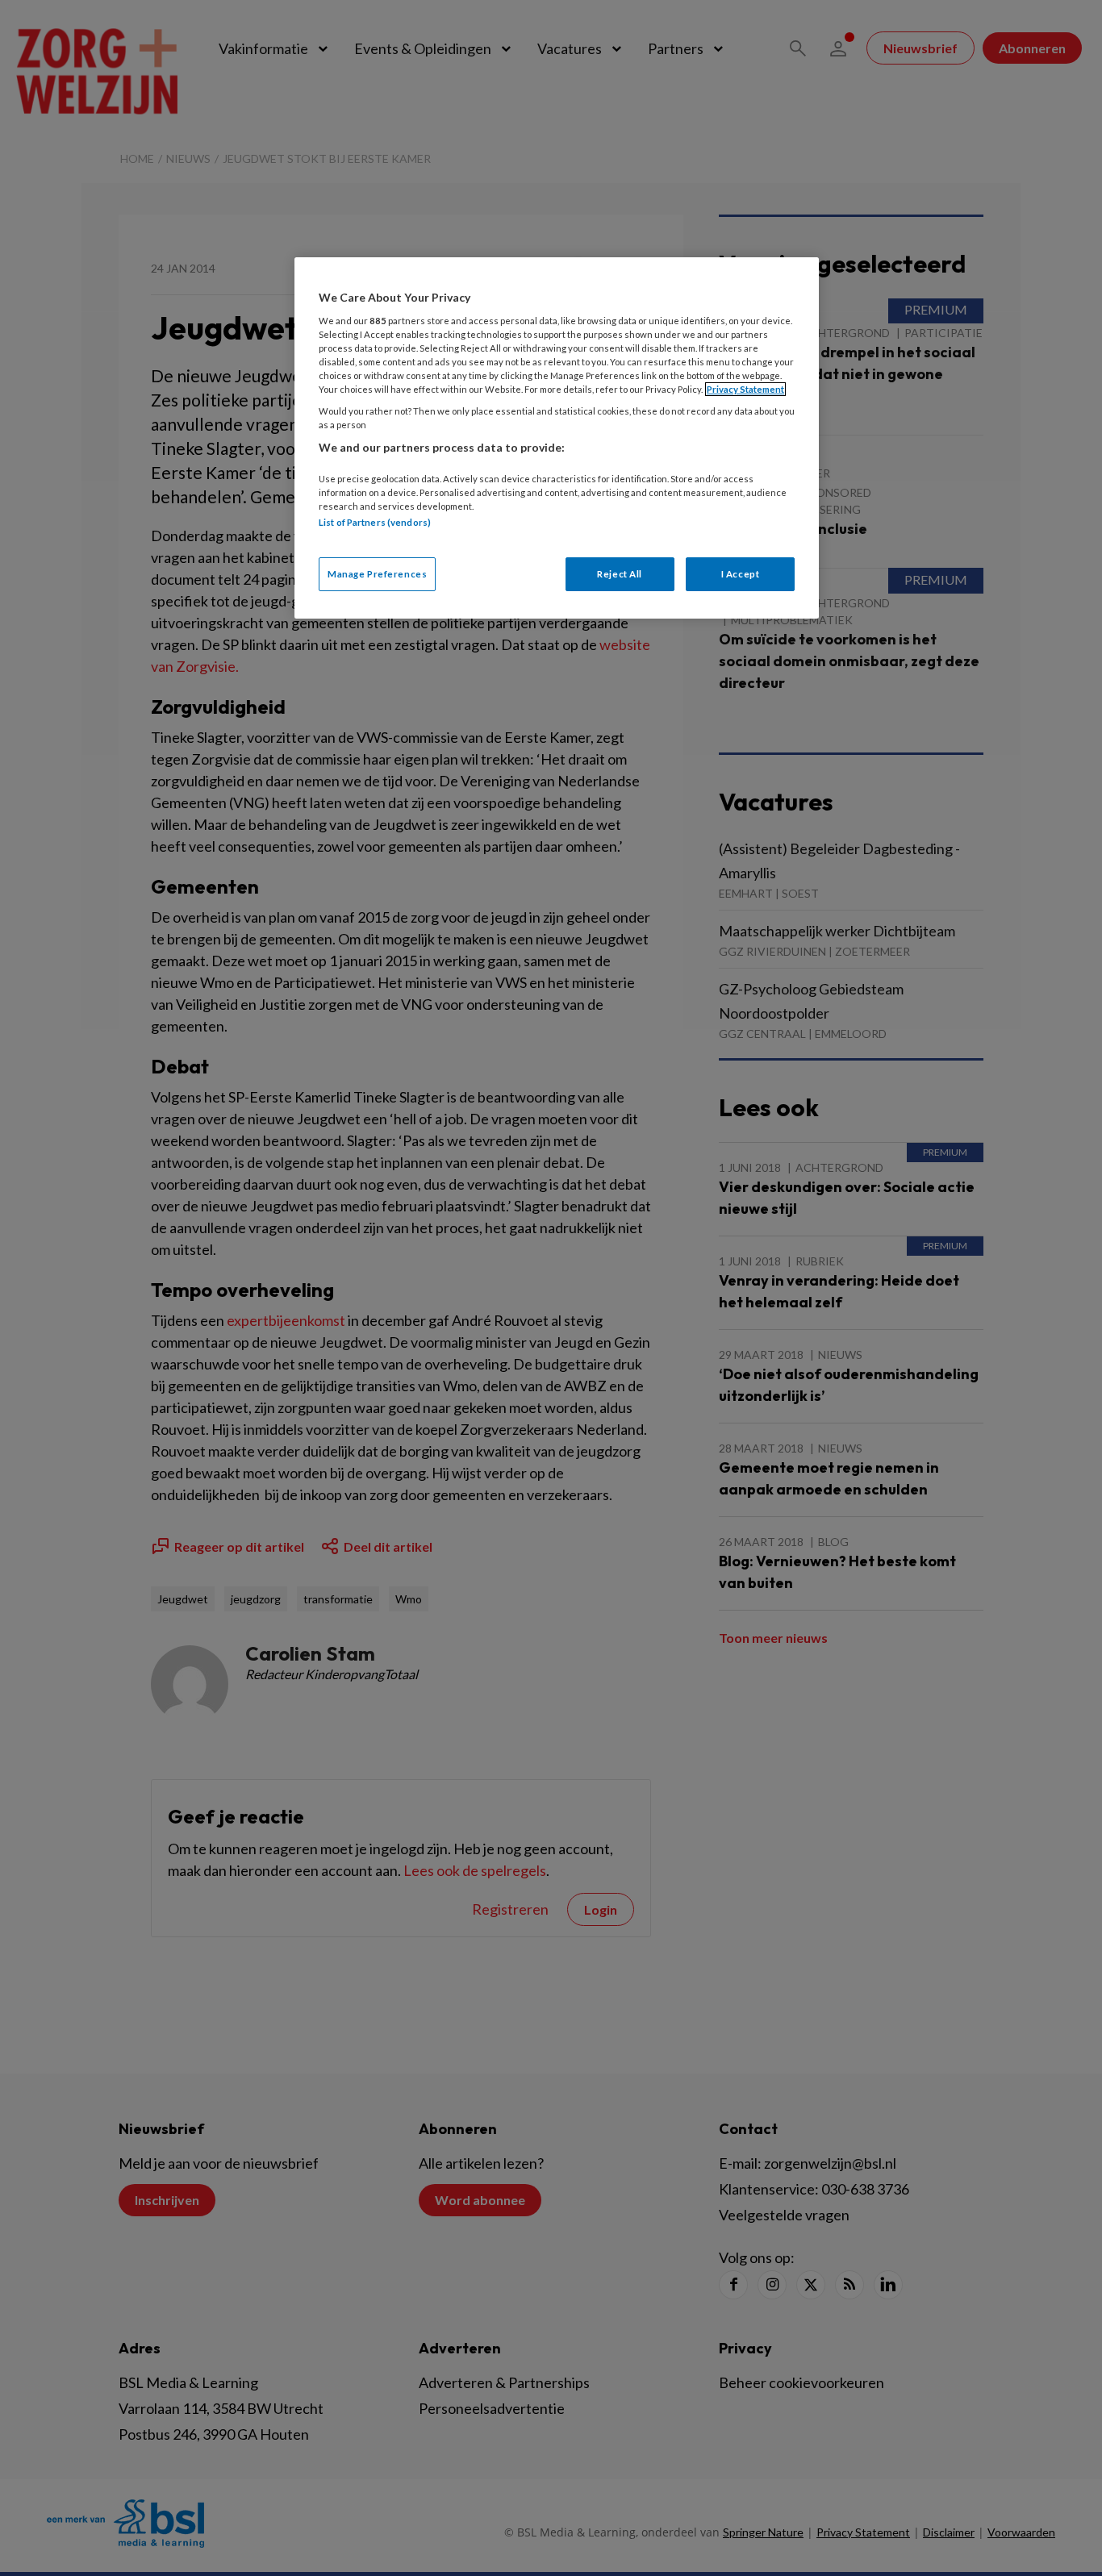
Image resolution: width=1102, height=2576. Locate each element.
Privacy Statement (745, 389)
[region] (557, 438)
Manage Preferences (377, 574)
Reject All (620, 574)
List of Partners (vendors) (375, 522)
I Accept (741, 574)
